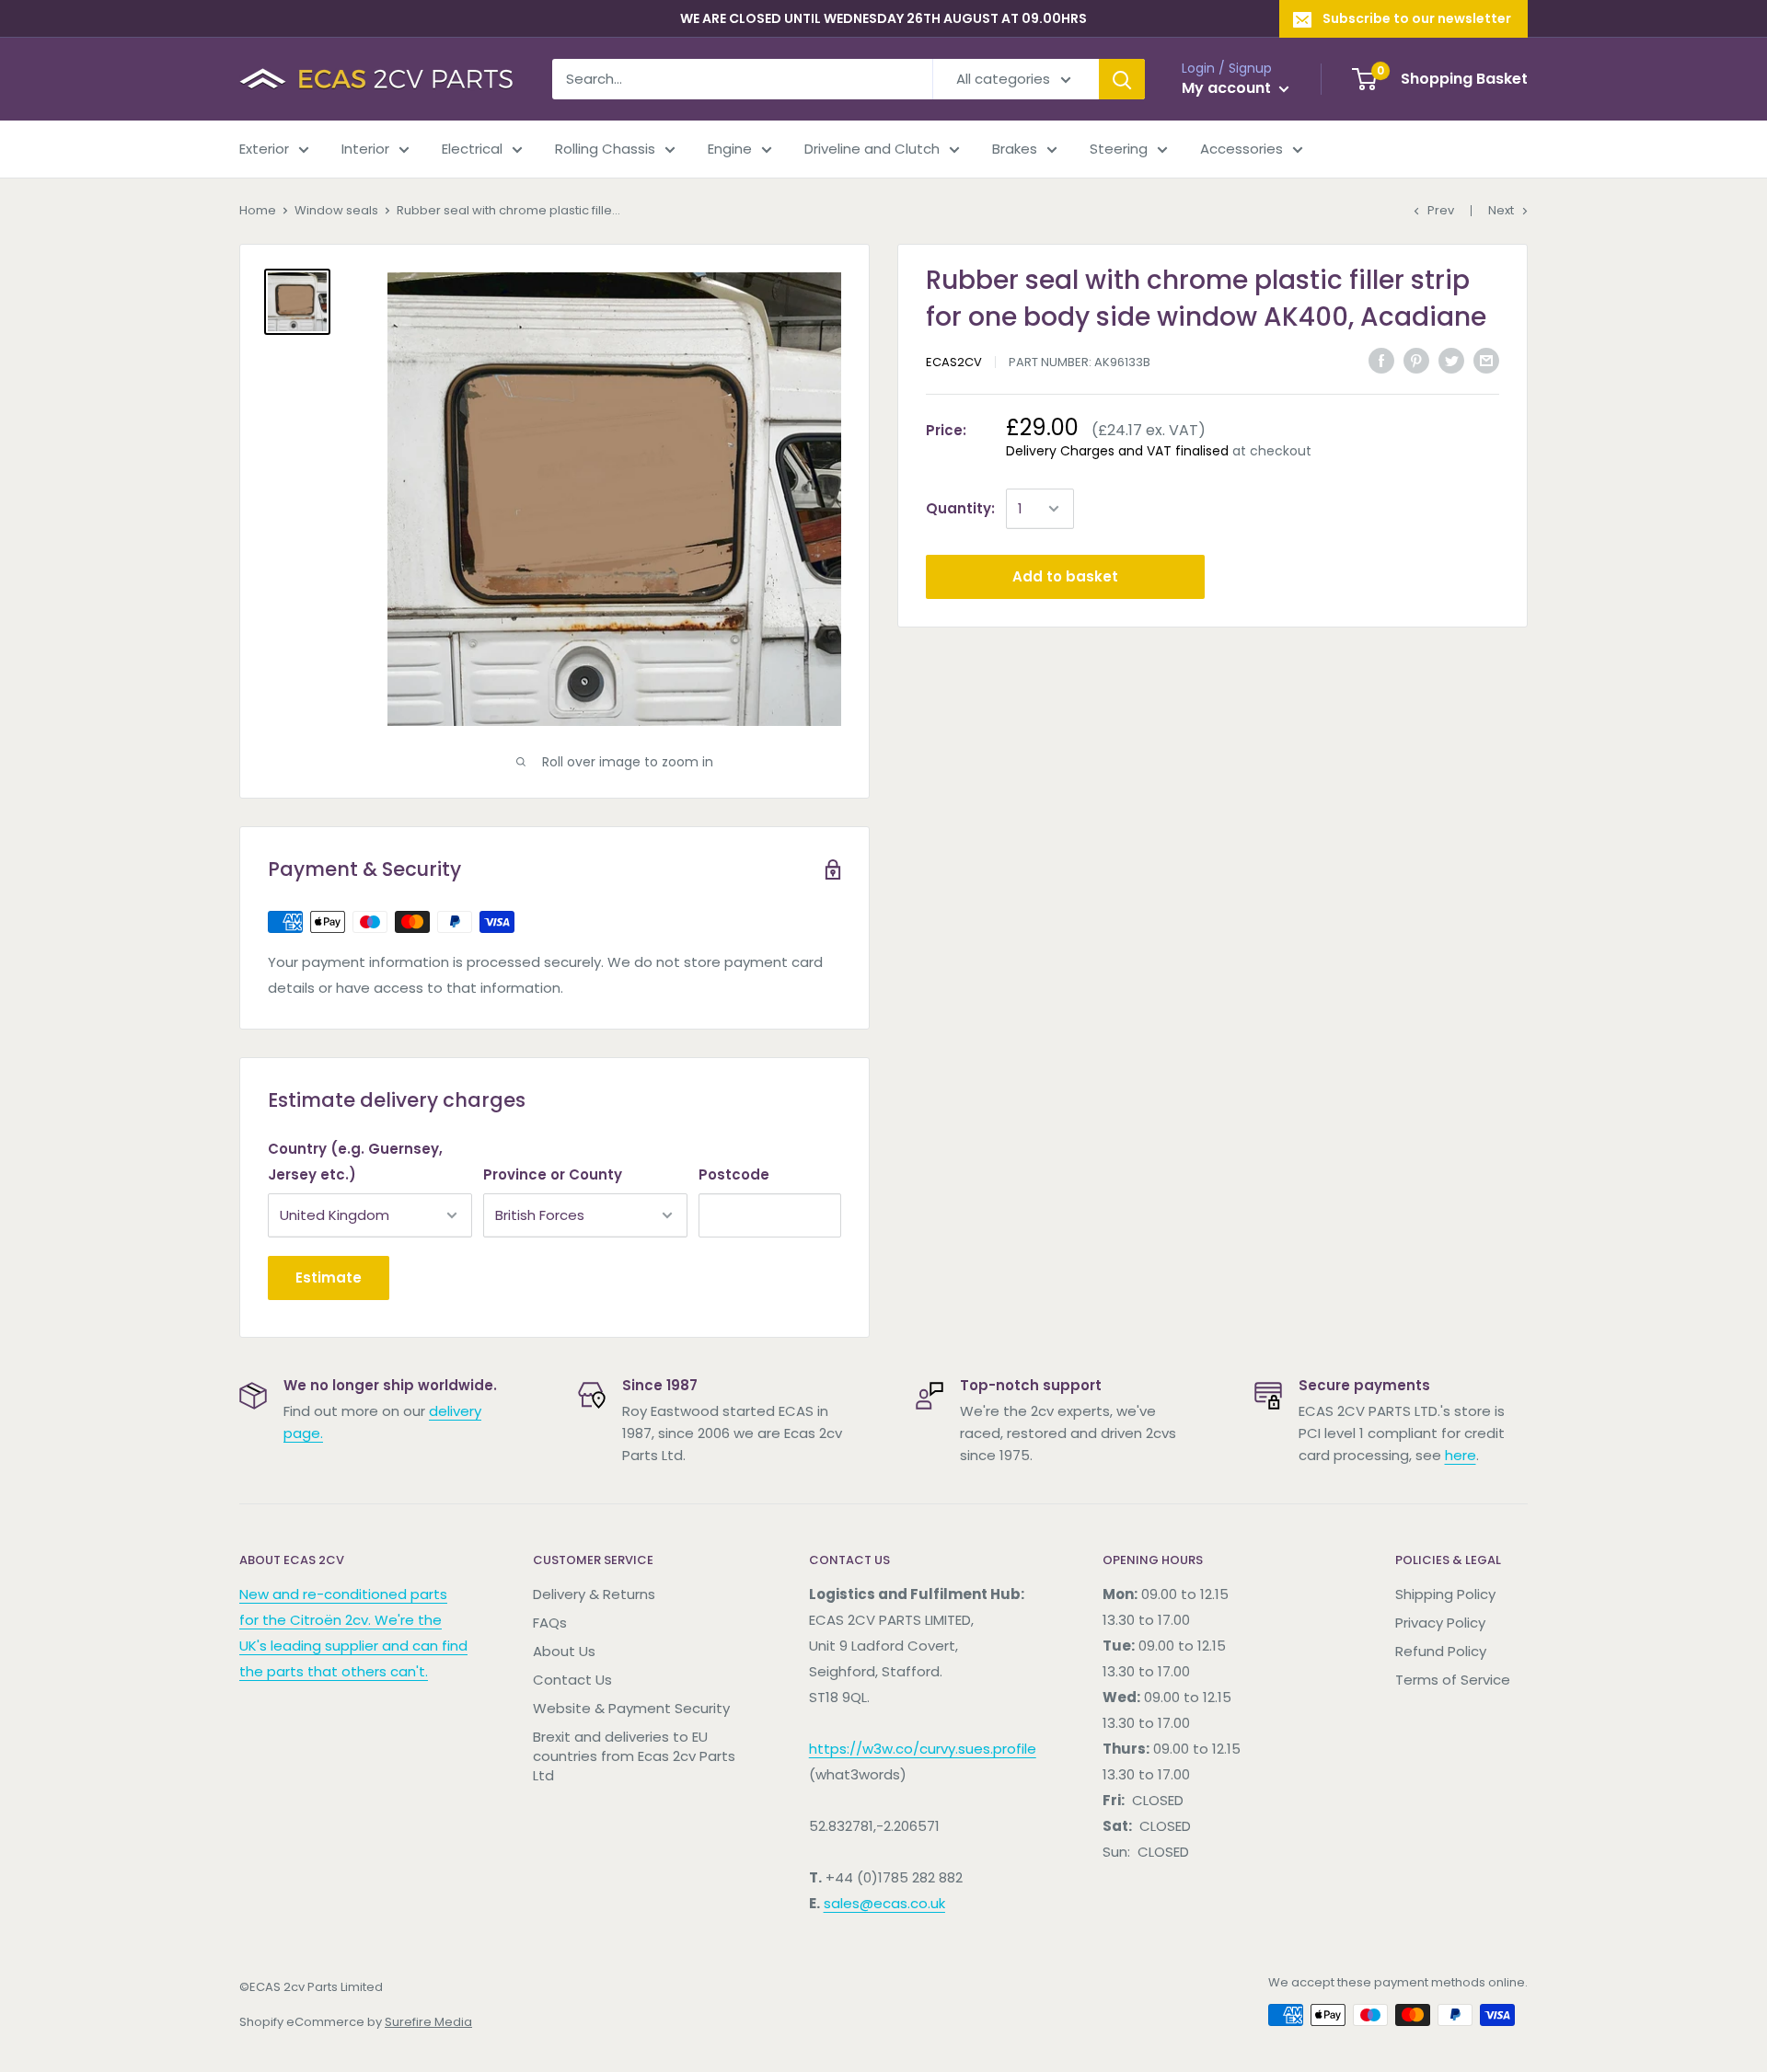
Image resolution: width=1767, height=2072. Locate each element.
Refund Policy (1441, 1651)
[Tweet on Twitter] (1451, 360)
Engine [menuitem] (730, 149)
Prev (1441, 210)
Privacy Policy (1440, 1623)
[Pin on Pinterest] (1416, 360)
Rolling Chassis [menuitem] (605, 149)
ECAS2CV (954, 362)
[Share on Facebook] (1381, 360)
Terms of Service (1453, 1680)
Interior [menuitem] (365, 149)
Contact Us (572, 1680)
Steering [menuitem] (1119, 149)
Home (258, 210)
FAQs (550, 1623)
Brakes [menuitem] (1015, 149)
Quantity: (960, 508)
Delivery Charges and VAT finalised (1117, 451)
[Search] (1122, 79)
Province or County (553, 1174)
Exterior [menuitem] (264, 149)
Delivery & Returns (594, 1594)
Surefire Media (428, 2022)
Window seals (336, 210)
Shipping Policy (1445, 1594)
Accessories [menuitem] (1242, 149)
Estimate (329, 1278)
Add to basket (1065, 576)
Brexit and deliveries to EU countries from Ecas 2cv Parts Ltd (634, 1756)
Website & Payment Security (631, 1708)
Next (1501, 210)
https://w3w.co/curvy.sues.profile (923, 1749)
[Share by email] (1486, 360)
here (1461, 1455)
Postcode (734, 1174)
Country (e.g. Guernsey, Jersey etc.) (355, 1162)
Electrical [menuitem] (472, 149)
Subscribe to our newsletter (1417, 18)
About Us (564, 1651)
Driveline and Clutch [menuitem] (872, 149)
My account (1228, 88)
